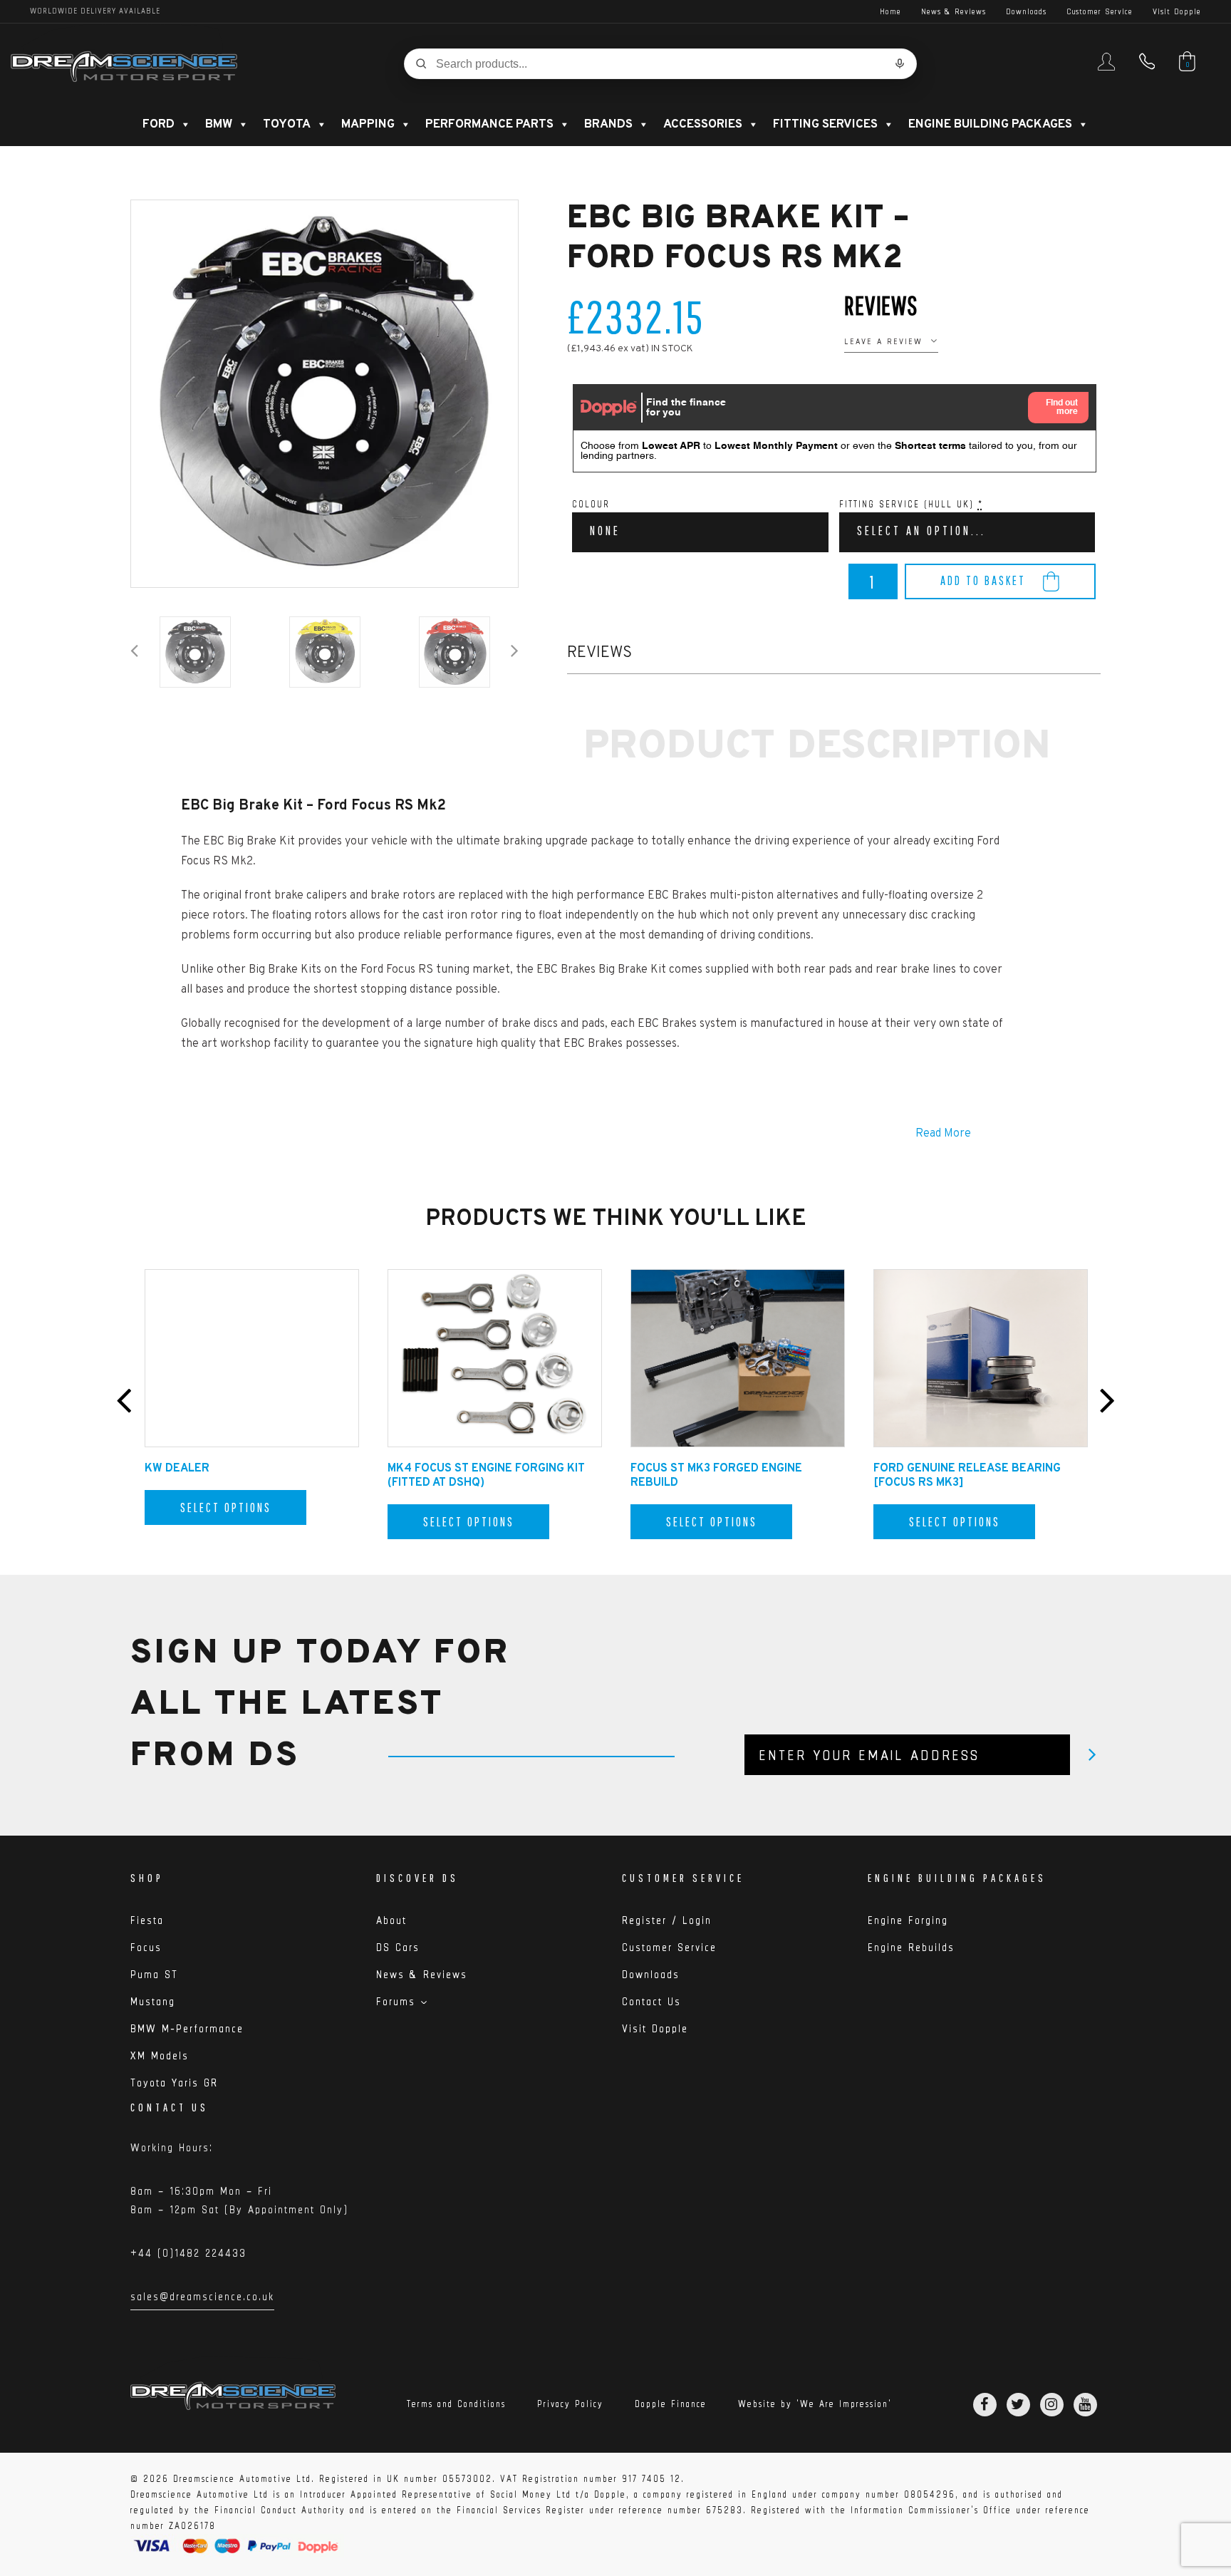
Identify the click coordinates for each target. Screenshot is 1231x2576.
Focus (146, 1947)
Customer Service (1100, 11)
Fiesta (147, 1920)
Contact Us (651, 2001)
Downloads (1026, 11)
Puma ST (154, 1974)
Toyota (287, 125)
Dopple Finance (671, 2404)
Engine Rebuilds (911, 1947)
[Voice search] (900, 63)
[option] (324, 394)
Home (890, 11)
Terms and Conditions (456, 2404)
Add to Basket (983, 580)
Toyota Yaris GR (174, 2083)
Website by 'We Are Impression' (815, 2404)
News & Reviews (954, 11)
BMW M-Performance (187, 2028)
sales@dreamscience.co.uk (202, 2299)
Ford (159, 125)
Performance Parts (489, 125)
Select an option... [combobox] (921, 531)
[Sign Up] (1092, 1755)
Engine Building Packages (990, 125)
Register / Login (667, 1920)
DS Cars (398, 1947)
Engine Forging (908, 1920)
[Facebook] (985, 2405)
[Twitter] (1018, 2405)
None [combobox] (605, 531)
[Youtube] (1085, 2405)
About (391, 1920)
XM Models (160, 2055)
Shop (147, 1878)
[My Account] (1106, 68)
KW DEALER (177, 1469)
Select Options (226, 1507)
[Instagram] (1052, 2405)
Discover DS (417, 1878)
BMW (219, 125)
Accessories (703, 125)
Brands (608, 125)
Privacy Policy (570, 2404)
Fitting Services (825, 125)
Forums (396, 2001)
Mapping (368, 125)
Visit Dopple (1177, 11)
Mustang (153, 2001)
